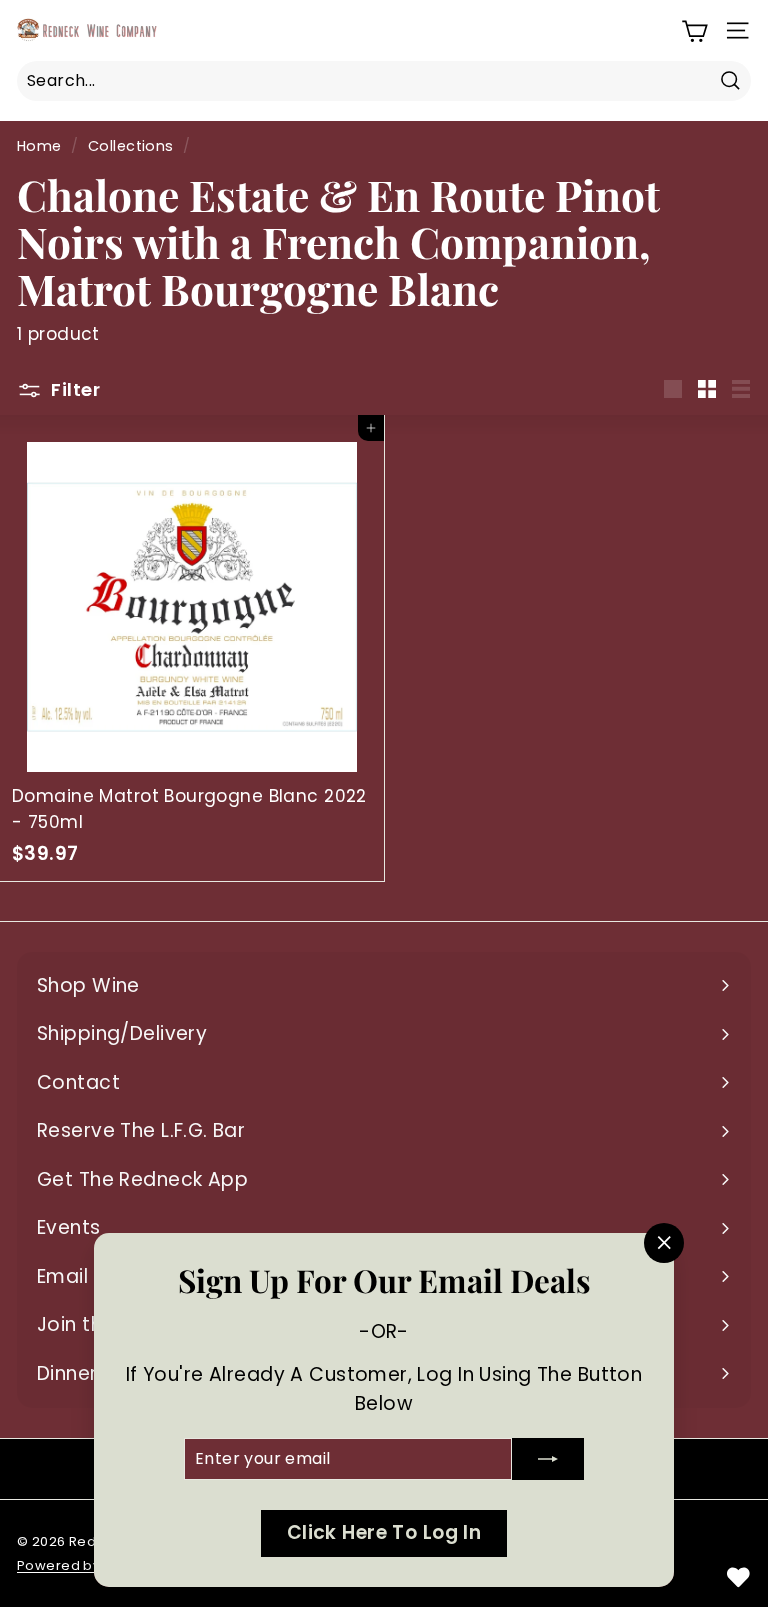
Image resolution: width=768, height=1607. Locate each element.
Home (39, 146)
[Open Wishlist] (738, 1577)
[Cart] (694, 30)
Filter (73, 389)
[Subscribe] (548, 1459)
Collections (131, 146)
